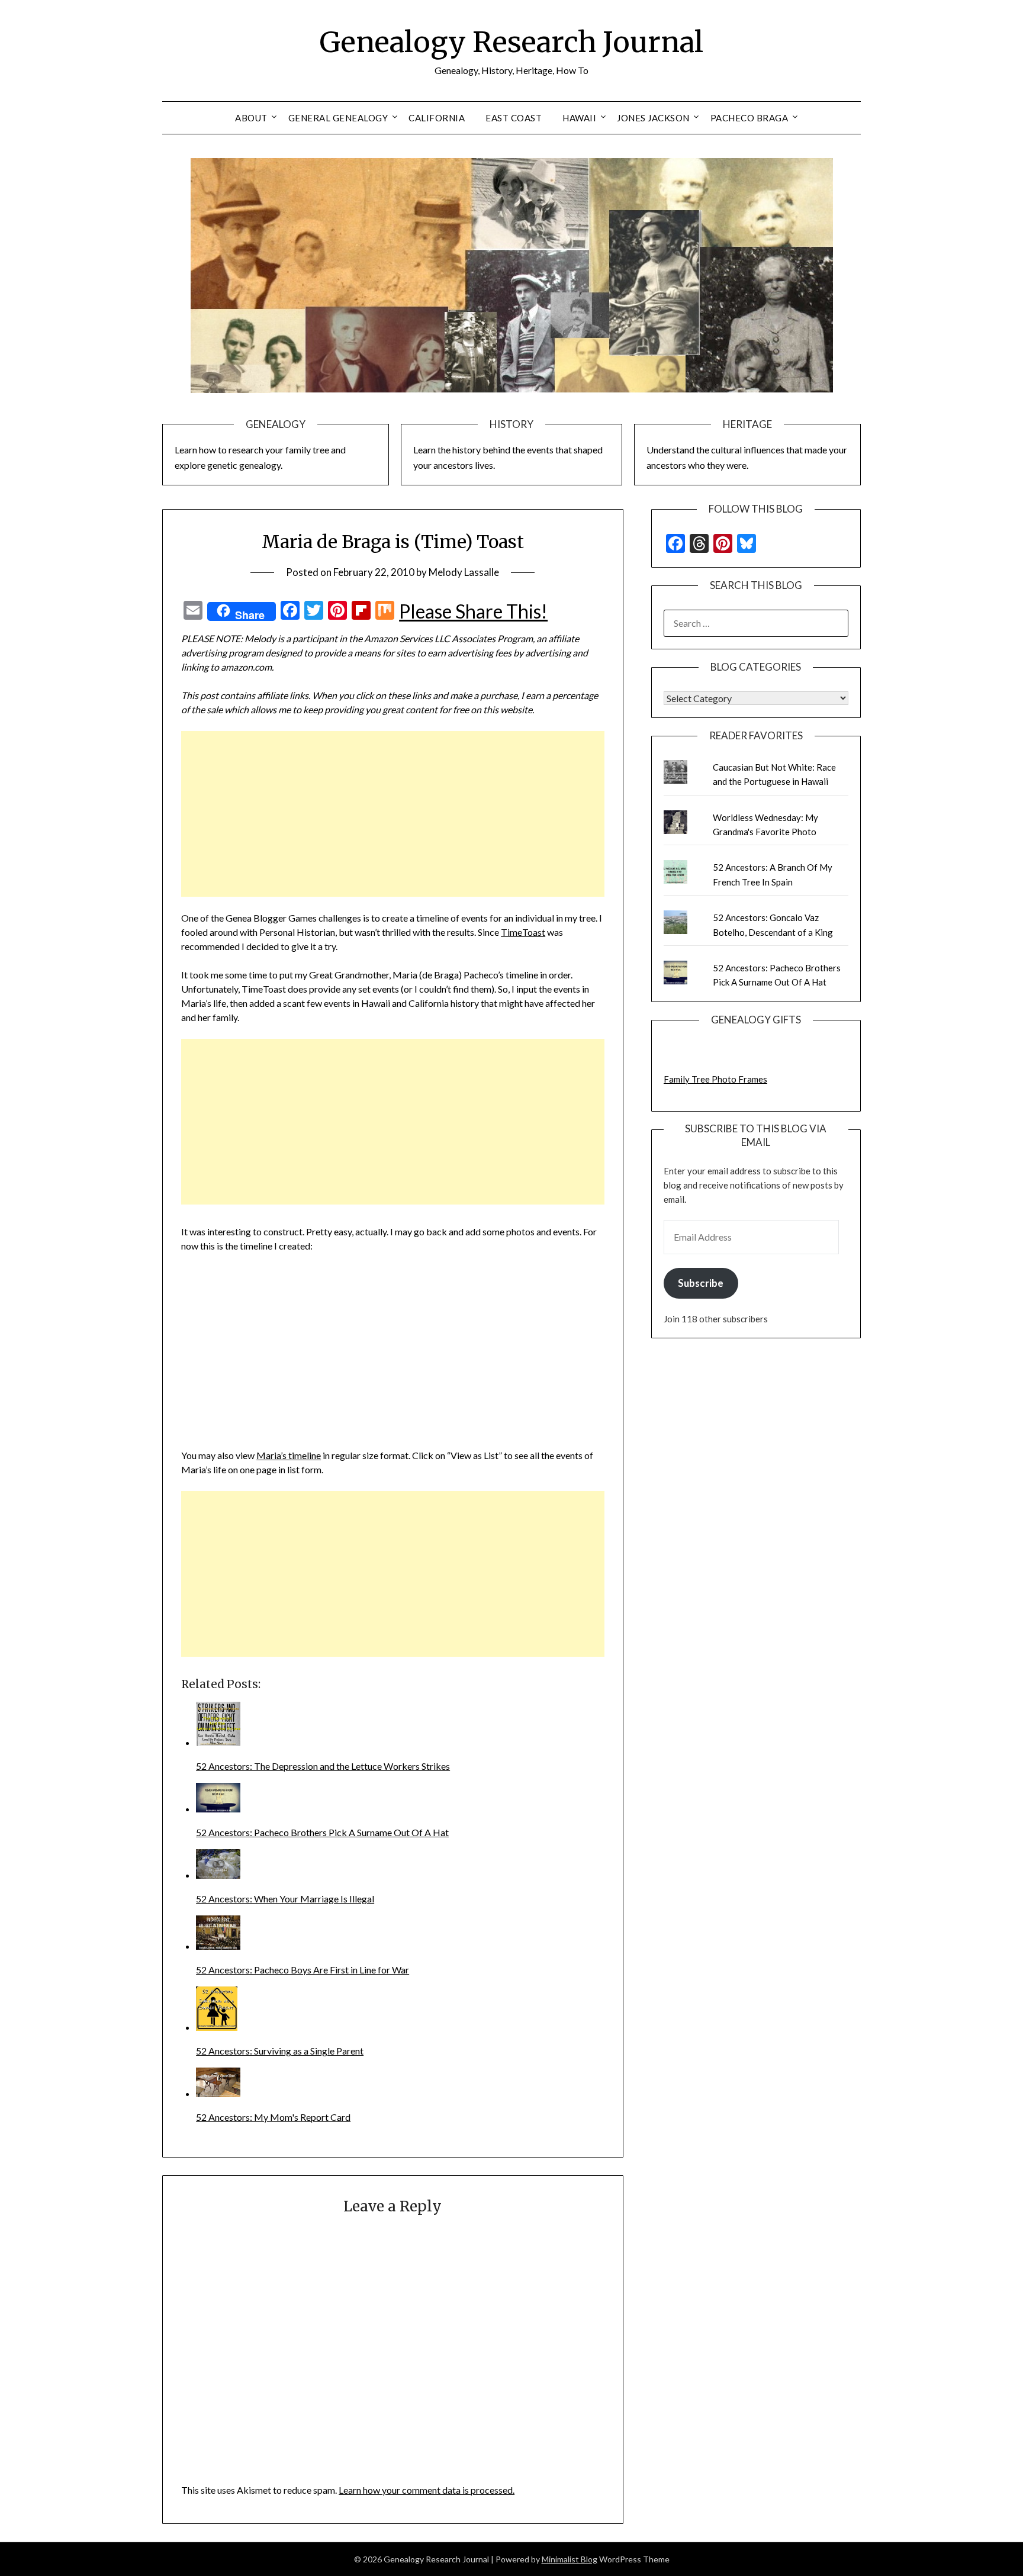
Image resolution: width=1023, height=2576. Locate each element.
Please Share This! (473, 611)
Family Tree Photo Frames (715, 1079)
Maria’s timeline (289, 1455)
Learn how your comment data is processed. (427, 2490)
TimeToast (523, 932)
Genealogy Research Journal (511, 42)
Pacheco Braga (749, 118)
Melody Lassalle (464, 572)
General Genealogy (338, 118)
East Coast (514, 118)
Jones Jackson (653, 118)
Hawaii (579, 118)
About (251, 118)
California (437, 118)
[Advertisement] (393, 814)
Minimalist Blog (570, 2559)
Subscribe (701, 1283)
